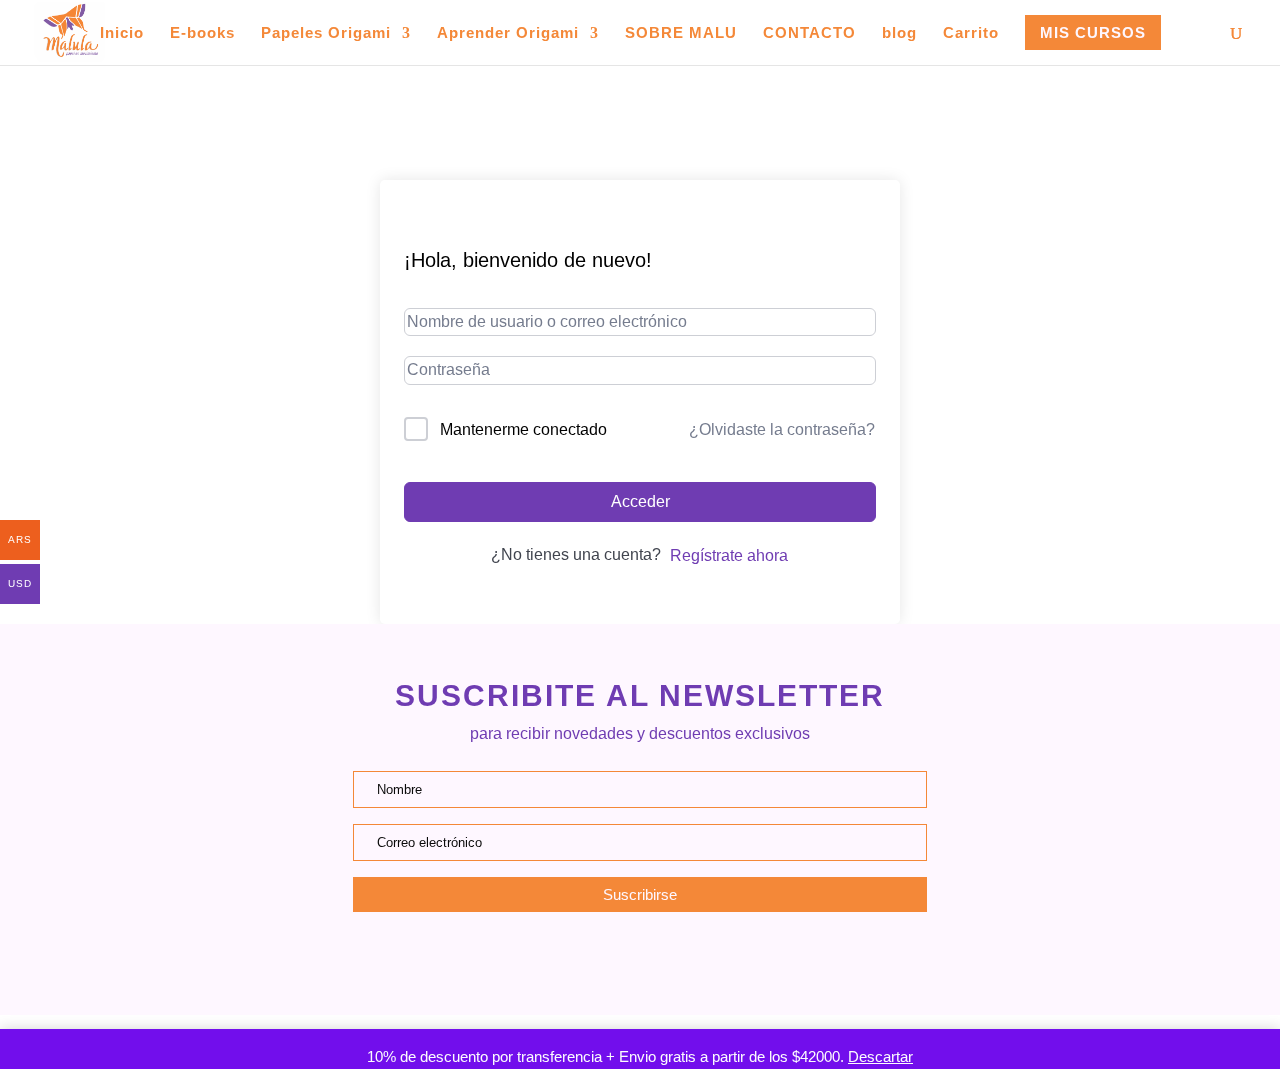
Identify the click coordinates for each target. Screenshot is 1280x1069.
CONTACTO (809, 33)
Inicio (122, 33)
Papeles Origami (326, 33)
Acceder (640, 501)
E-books (202, 33)
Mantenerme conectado (523, 429)
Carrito (971, 33)
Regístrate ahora (729, 555)
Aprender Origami (508, 33)
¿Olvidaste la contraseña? (782, 429)
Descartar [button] (880, 1056)
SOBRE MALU (681, 33)
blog (899, 33)
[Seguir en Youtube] (692, 962)
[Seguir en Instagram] (588, 962)
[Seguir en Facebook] (640, 962)
